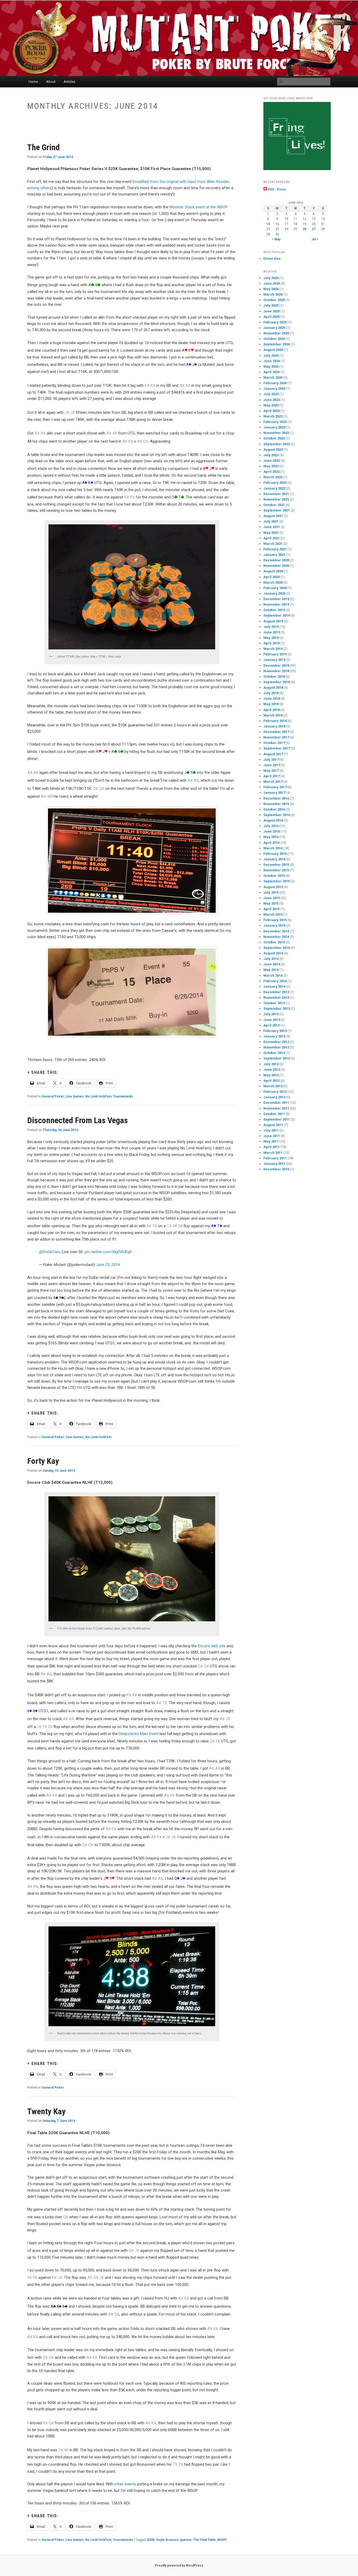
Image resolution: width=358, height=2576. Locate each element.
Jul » (315, 239)
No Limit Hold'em (98, 1096)
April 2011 (272, 1147)
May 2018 (271, 704)
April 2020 (272, 577)
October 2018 (274, 676)
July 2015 (271, 892)
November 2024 (276, 333)
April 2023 (272, 411)
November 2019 (276, 604)
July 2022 (271, 455)
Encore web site (212, 1646)
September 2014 (277, 948)
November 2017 (276, 737)
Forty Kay (43, 1461)
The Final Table (204, 2540)
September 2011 (277, 1119)
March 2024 (273, 377)
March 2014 (273, 975)
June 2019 (272, 632)
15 (268, 224)
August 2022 (273, 450)
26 (305, 229)
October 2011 (274, 1114)
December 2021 (276, 494)
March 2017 (273, 782)
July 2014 (271, 959)
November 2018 (276, 671)
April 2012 (272, 1081)
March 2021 (273, 544)
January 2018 (274, 726)
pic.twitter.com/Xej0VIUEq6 (108, 1252)
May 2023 (271, 405)
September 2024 (277, 344)
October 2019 (274, 610)
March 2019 (273, 649)
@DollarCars (50, 1252)
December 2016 (276, 798)
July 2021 (271, 521)
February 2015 (275, 920)
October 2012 (274, 1053)
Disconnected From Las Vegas (78, 1120)
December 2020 (276, 560)
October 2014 (274, 942)
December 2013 (276, 992)
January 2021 (274, 555)
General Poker (53, 1096)
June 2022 (272, 461)
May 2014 (271, 970)
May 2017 (271, 771)
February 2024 (275, 383)
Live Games (75, 1096)
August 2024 (273, 350)
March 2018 (273, 715)
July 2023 (271, 394)
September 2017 (277, 748)
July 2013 (271, 1014)
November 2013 (276, 998)
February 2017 (275, 787)
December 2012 (276, 1042)
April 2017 (272, 776)
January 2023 (274, 427)
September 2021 (277, 510)
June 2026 (272, 283)
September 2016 (277, 815)
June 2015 (272, 898)
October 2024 (274, 339)
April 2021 (272, 538)
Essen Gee (272, 259)
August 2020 (273, 571)
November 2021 (276, 499)
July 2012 (271, 1064)
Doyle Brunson (167, 2540)
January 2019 (274, 660)
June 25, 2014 (108, 1265)
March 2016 (273, 848)
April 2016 (272, 843)
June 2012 (272, 1070)
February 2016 (275, 854)
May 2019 (271, 638)
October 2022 (274, 438)
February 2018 (275, 721)
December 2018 (276, 665)
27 (314, 229)
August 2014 (273, 953)
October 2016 (274, 809)
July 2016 (271, 826)
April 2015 (272, 909)
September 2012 (277, 1058)
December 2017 (276, 732)
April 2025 (272, 317)
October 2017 (274, 743)
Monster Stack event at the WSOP (199, 207)
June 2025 (272, 311)
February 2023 (275, 422)
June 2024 (272, 361)
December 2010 (276, 1169)
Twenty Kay (46, 2111)
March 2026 (273, 294)
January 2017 (274, 793)
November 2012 (276, 1047)
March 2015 (273, 914)
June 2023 (272, 400)
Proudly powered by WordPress (179, 2566)
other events (125, 2484)
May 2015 (271, 903)
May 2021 (271, 533)
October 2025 (274, 300)
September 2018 (277, 682)
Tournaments (123, 1096)
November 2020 (276, 566)
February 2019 (275, 654)
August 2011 (273, 1125)
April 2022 (272, 472)
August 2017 (273, 754)
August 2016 (273, 820)
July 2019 (271, 627)
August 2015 (273, 887)
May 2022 (271, 466)
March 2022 (273, 477)
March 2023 (273, 416)
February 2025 (275, 322)
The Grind (44, 147)
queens (186, 2540)
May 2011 (271, 1141)
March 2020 (273, 582)
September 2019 (277, 615)
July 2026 (271, 278)
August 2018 (273, 688)
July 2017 (271, 760)
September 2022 (277, 444)
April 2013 (272, 1025)
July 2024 (271, 355)
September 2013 (277, 1009)
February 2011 (275, 1158)
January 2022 (274, 488)
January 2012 (274, 1097)
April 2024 (272, 372)
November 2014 (276, 937)
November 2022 (276, 433)
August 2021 (273, 516)
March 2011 (273, 1153)
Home (33, 82)
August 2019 (273, 621)
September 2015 (277, 881)
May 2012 (271, 1075)
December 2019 (276, 599)
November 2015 (276, 870)
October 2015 (274, 876)
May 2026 (271, 289)
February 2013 (275, 1031)
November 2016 (276, 804)
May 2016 (271, 837)
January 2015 (274, 925)
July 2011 (271, 1130)
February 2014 (275, 981)
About (51, 82)
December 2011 (276, 1103)
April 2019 (272, 643)
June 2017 (272, 765)
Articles (69, 82)
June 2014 (272, 964)
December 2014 (276, 931)
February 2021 (275, 549)
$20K (151, 2540)
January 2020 (274, 593)
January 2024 (274, 388)
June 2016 (272, 831)
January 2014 (274, 987)
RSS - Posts (276, 189)
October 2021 (274, 505)
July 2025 (271, 305)
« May (276, 239)
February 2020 (275, 588)
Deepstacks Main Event (139, 1734)
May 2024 (271, 366)
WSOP (222, 2540)
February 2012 (275, 1092)
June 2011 (272, 1136)
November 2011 (276, 1108)
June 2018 (272, 699)
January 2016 (274, 859)
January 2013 (274, 1036)
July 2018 (271, 693)
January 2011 (274, 1164)
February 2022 (275, 483)
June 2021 (272, 527)
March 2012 (273, 1086)
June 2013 (272, 1020)
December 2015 (276, 865)
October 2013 (274, 1003)
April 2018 (272, 710)
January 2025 (274, 328)
